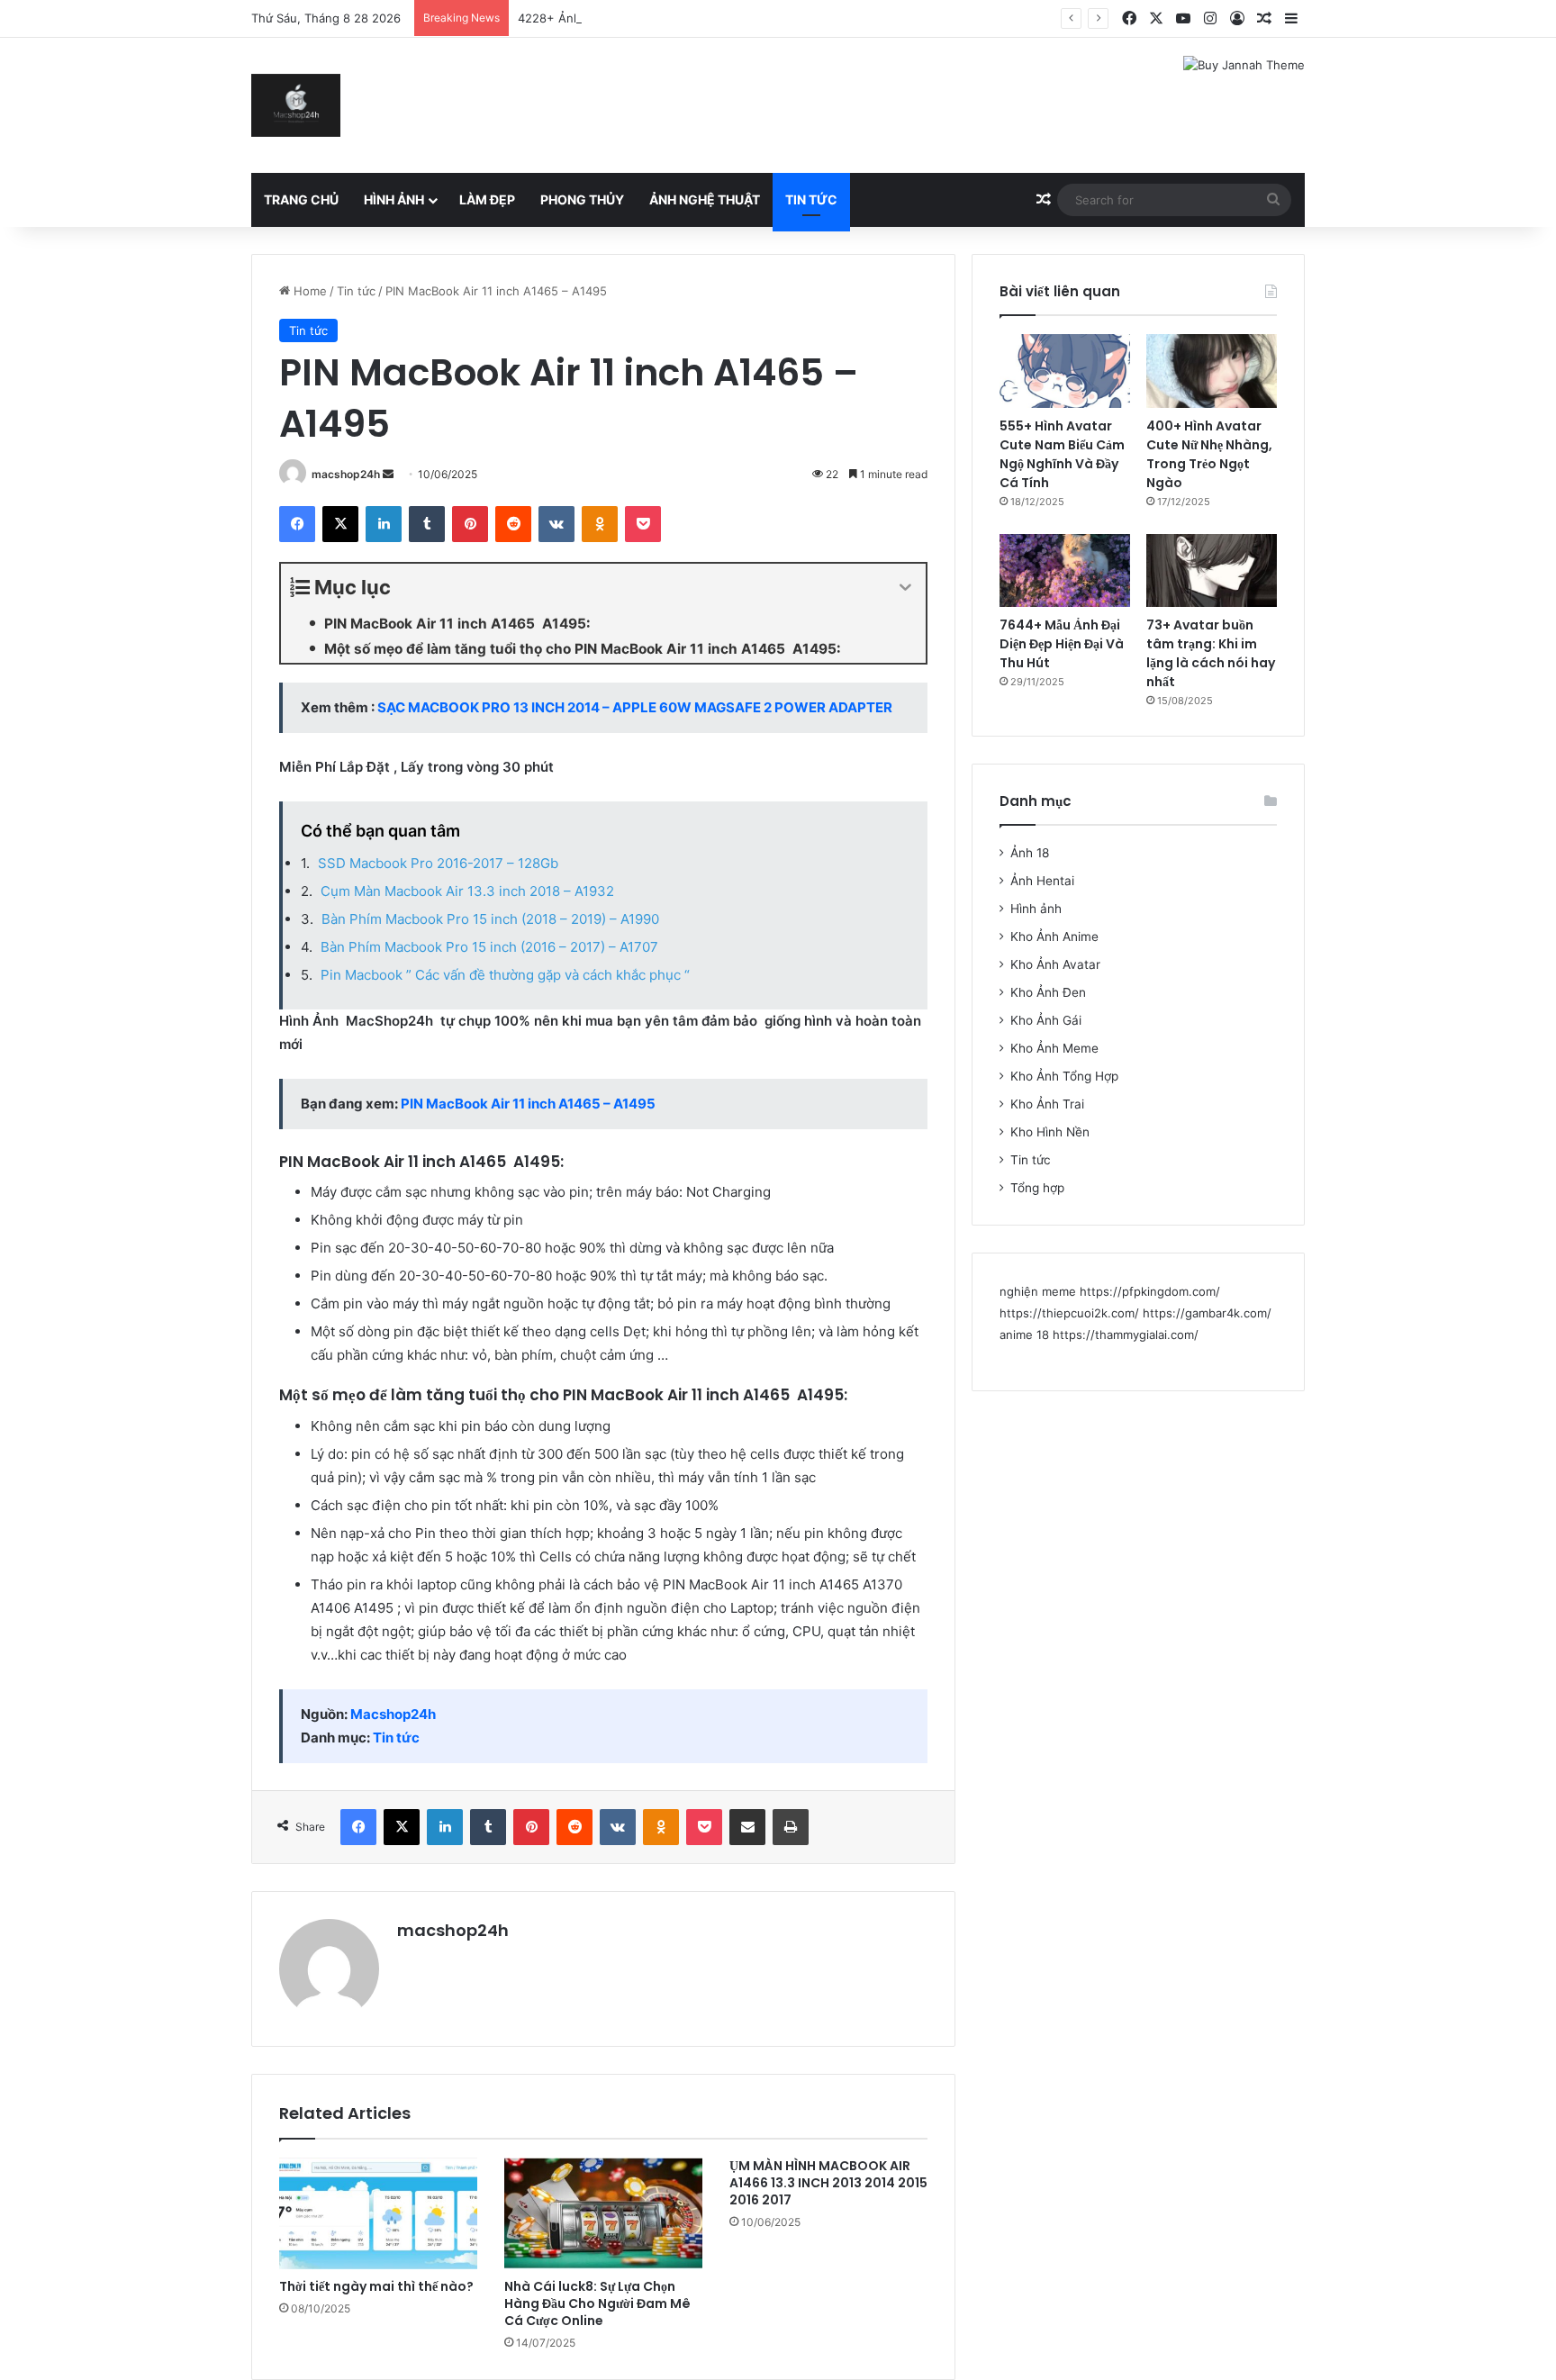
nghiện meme (1038, 1291)
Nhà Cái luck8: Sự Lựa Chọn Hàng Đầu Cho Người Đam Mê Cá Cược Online (597, 2303)
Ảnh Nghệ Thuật (705, 199)
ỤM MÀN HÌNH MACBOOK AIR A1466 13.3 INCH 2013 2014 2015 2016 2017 (828, 2183)
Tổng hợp (1037, 1188)
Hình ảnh (394, 199)
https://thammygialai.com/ (1126, 1335)
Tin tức (811, 199)
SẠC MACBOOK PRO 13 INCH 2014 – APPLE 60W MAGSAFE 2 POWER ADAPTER (635, 707)
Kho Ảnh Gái (1046, 1020)
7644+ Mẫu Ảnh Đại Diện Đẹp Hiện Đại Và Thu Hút (1062, 644)
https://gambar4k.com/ (1207, 1313)
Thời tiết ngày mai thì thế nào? (376, 2286)
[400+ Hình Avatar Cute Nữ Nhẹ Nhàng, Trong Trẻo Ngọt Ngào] (1212, 371)
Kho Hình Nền (1050, 1132)
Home (308, 291)
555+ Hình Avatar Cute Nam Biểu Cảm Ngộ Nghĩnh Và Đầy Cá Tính (1062, 454)
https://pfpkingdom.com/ (1150, 1291)
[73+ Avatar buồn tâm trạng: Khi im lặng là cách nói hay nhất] (1212, 571)
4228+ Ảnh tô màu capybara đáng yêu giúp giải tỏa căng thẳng (695, 18)
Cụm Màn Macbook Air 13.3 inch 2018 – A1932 (467, 891)
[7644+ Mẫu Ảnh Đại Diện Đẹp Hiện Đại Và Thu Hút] (1065, 571)
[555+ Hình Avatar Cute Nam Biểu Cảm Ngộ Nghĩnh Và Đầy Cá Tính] (1065, 371)
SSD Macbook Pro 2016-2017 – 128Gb (438, 863)
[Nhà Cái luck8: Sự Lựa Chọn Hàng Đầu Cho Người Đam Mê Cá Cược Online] (603, 2213)
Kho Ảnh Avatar (1055, 964)
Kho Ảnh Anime (1054, 937)
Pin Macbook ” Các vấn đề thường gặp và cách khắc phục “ (505, 975)
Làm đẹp (487, 199)
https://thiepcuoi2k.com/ (1069, 1313)
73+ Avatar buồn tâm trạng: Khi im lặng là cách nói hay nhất (1211, 653)
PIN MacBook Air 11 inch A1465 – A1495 (528, 1104)
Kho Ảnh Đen (1048, 992)
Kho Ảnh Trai (1047, 1104)
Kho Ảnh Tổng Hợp (1064, 1076)
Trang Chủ (301, 199)
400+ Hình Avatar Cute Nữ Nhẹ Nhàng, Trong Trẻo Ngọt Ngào (1209, 454)
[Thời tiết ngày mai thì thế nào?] (378, 2213)
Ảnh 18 (1030, 853)
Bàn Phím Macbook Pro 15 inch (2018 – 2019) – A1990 (490, 919)
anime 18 (1024, 1335)
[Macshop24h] (296, 105)
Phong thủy (582, 199)
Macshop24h (393, 1714)
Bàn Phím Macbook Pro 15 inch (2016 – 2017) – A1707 (489, 947)
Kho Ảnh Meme (1054, 1048)
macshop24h (346, 474)
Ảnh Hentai (1042, 881)
